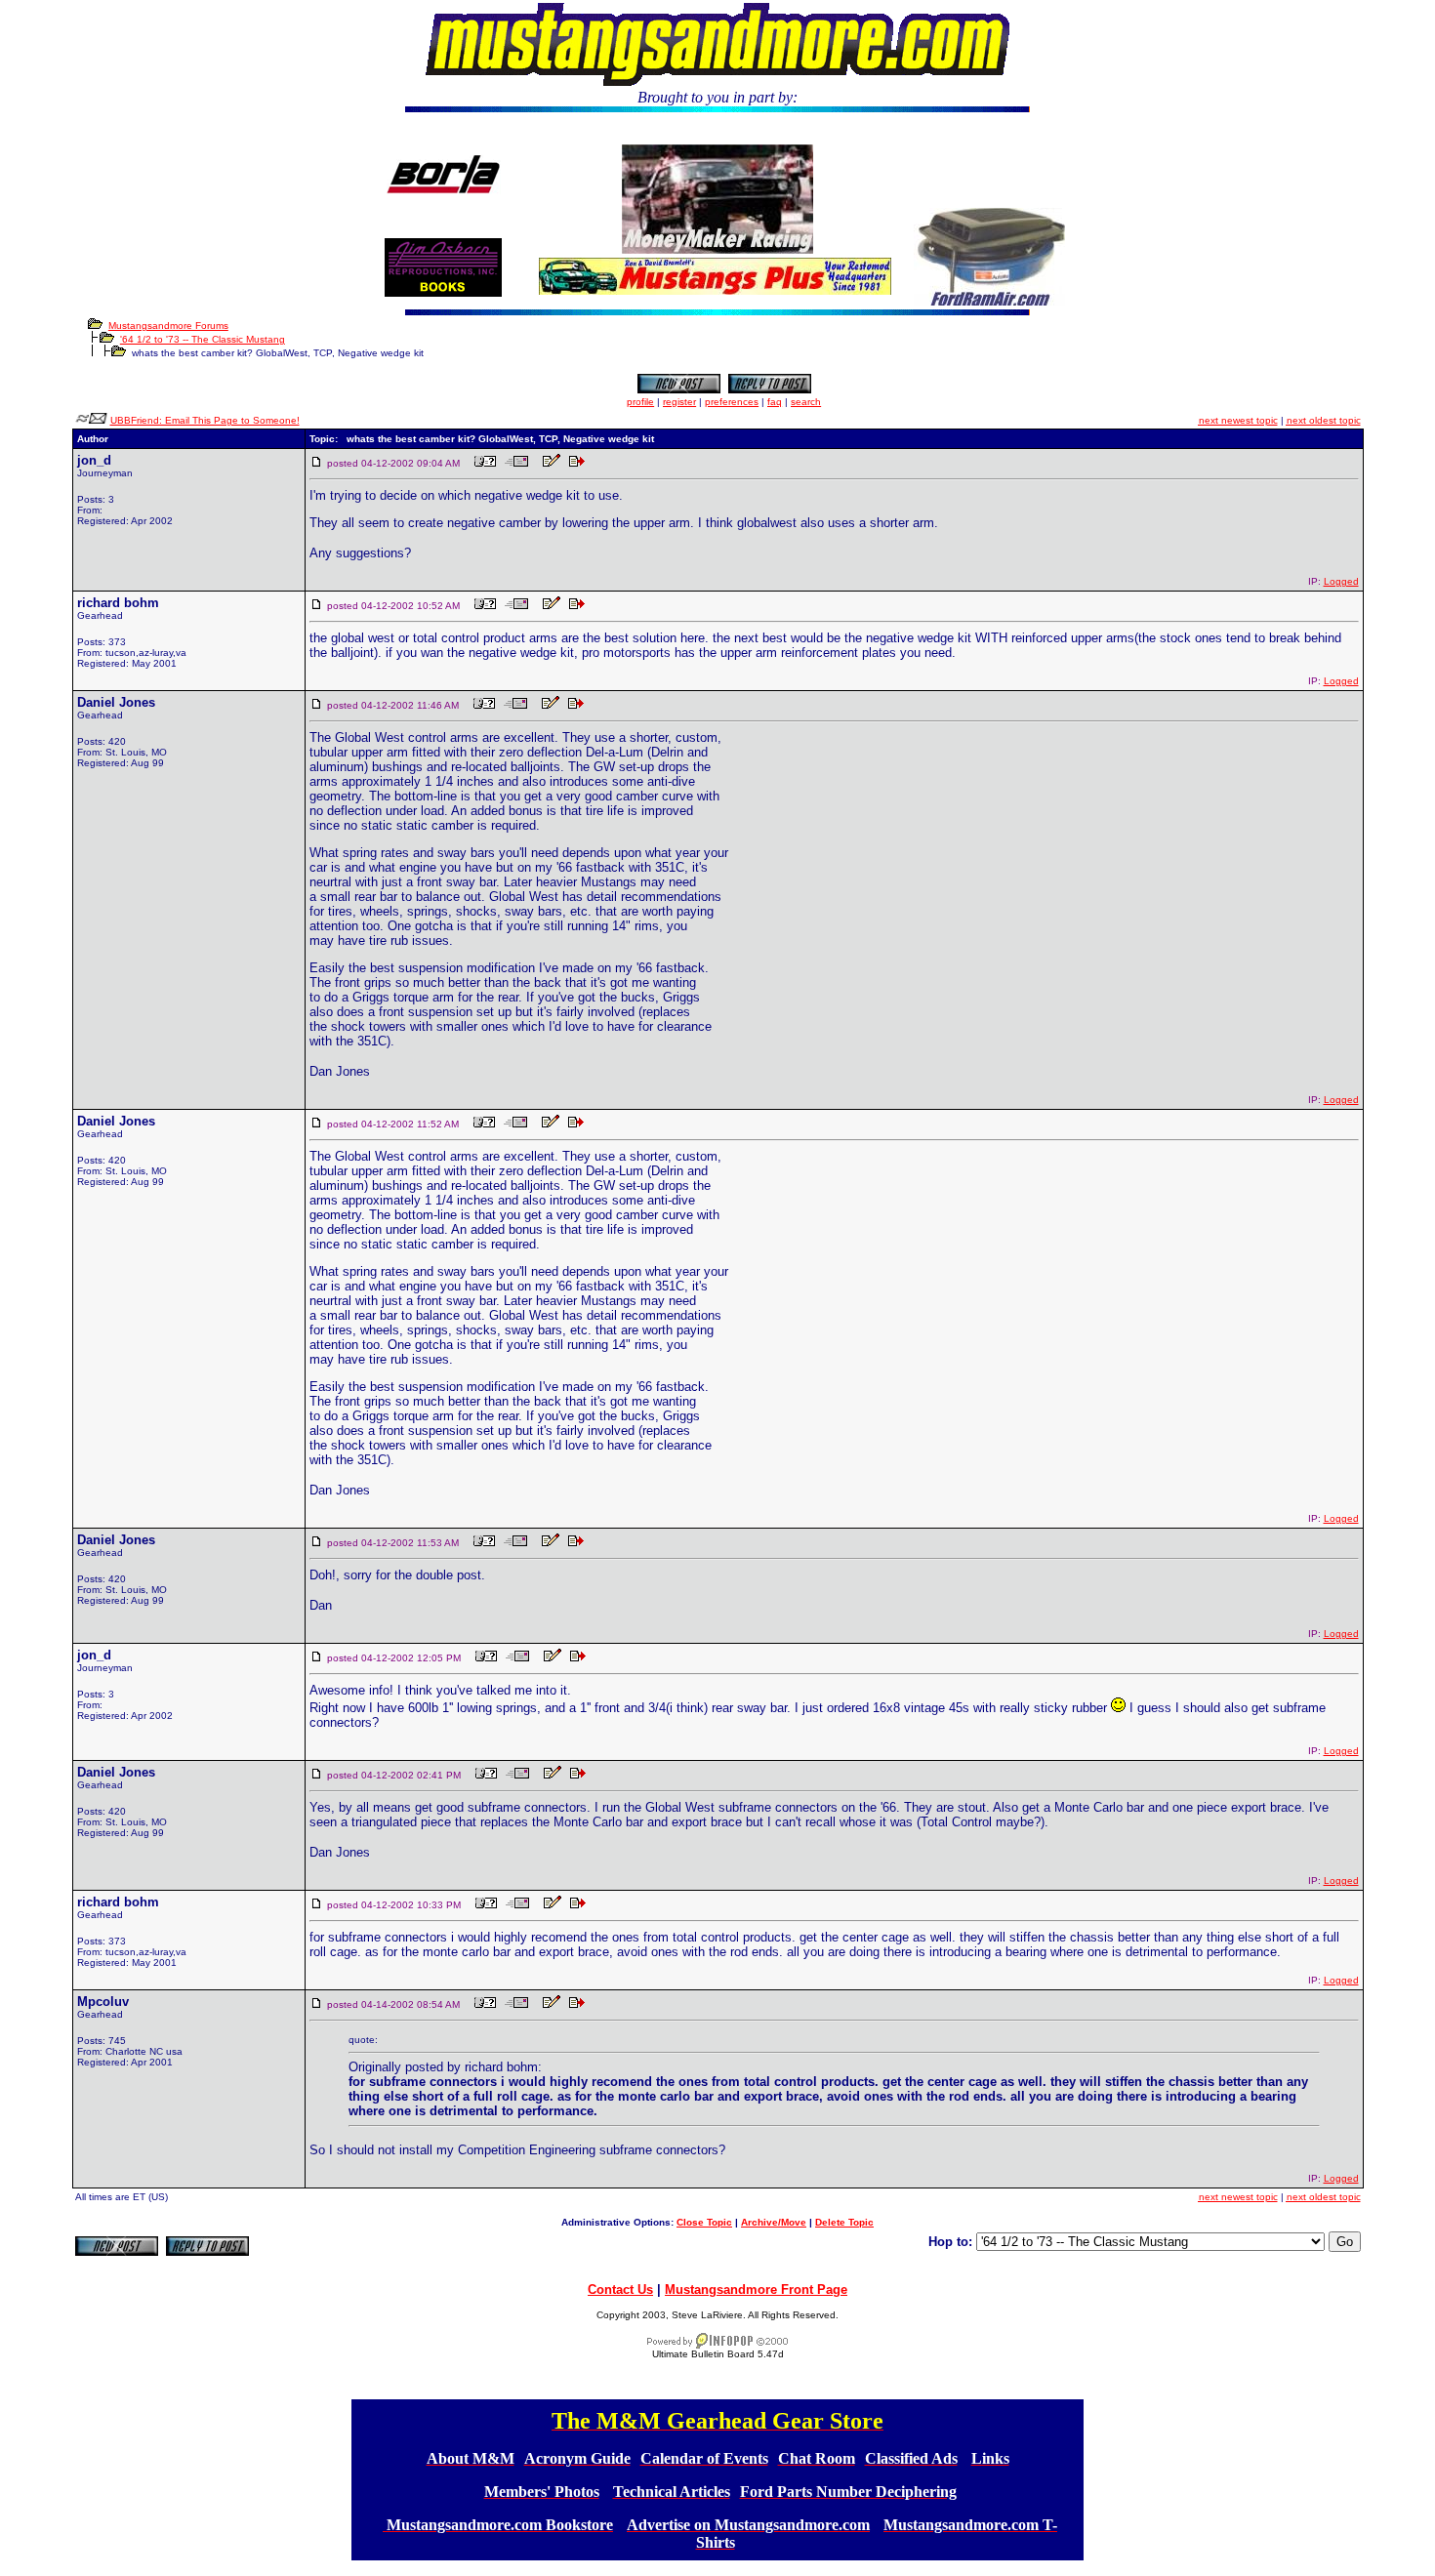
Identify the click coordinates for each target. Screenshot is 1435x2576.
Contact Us (620, 2290)
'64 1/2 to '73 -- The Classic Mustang (203, 339)
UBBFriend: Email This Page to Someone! (205, 420)
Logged (1341, 581)
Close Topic (704, 2222)
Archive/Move (774, 2222)
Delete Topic (844, 2222)
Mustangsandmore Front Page (756, 2290)
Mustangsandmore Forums (168, 326)
